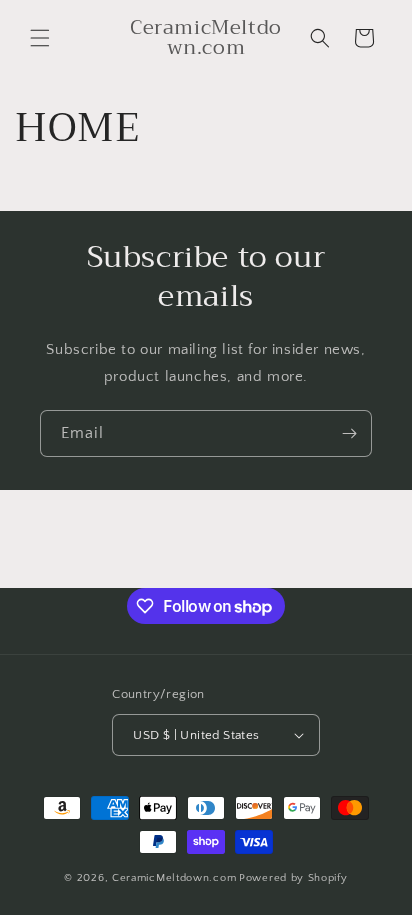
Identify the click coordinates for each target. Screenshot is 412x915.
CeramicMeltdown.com (174, 878)
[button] (40, 38)
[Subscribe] (349, 433)
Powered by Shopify (293, 878)
